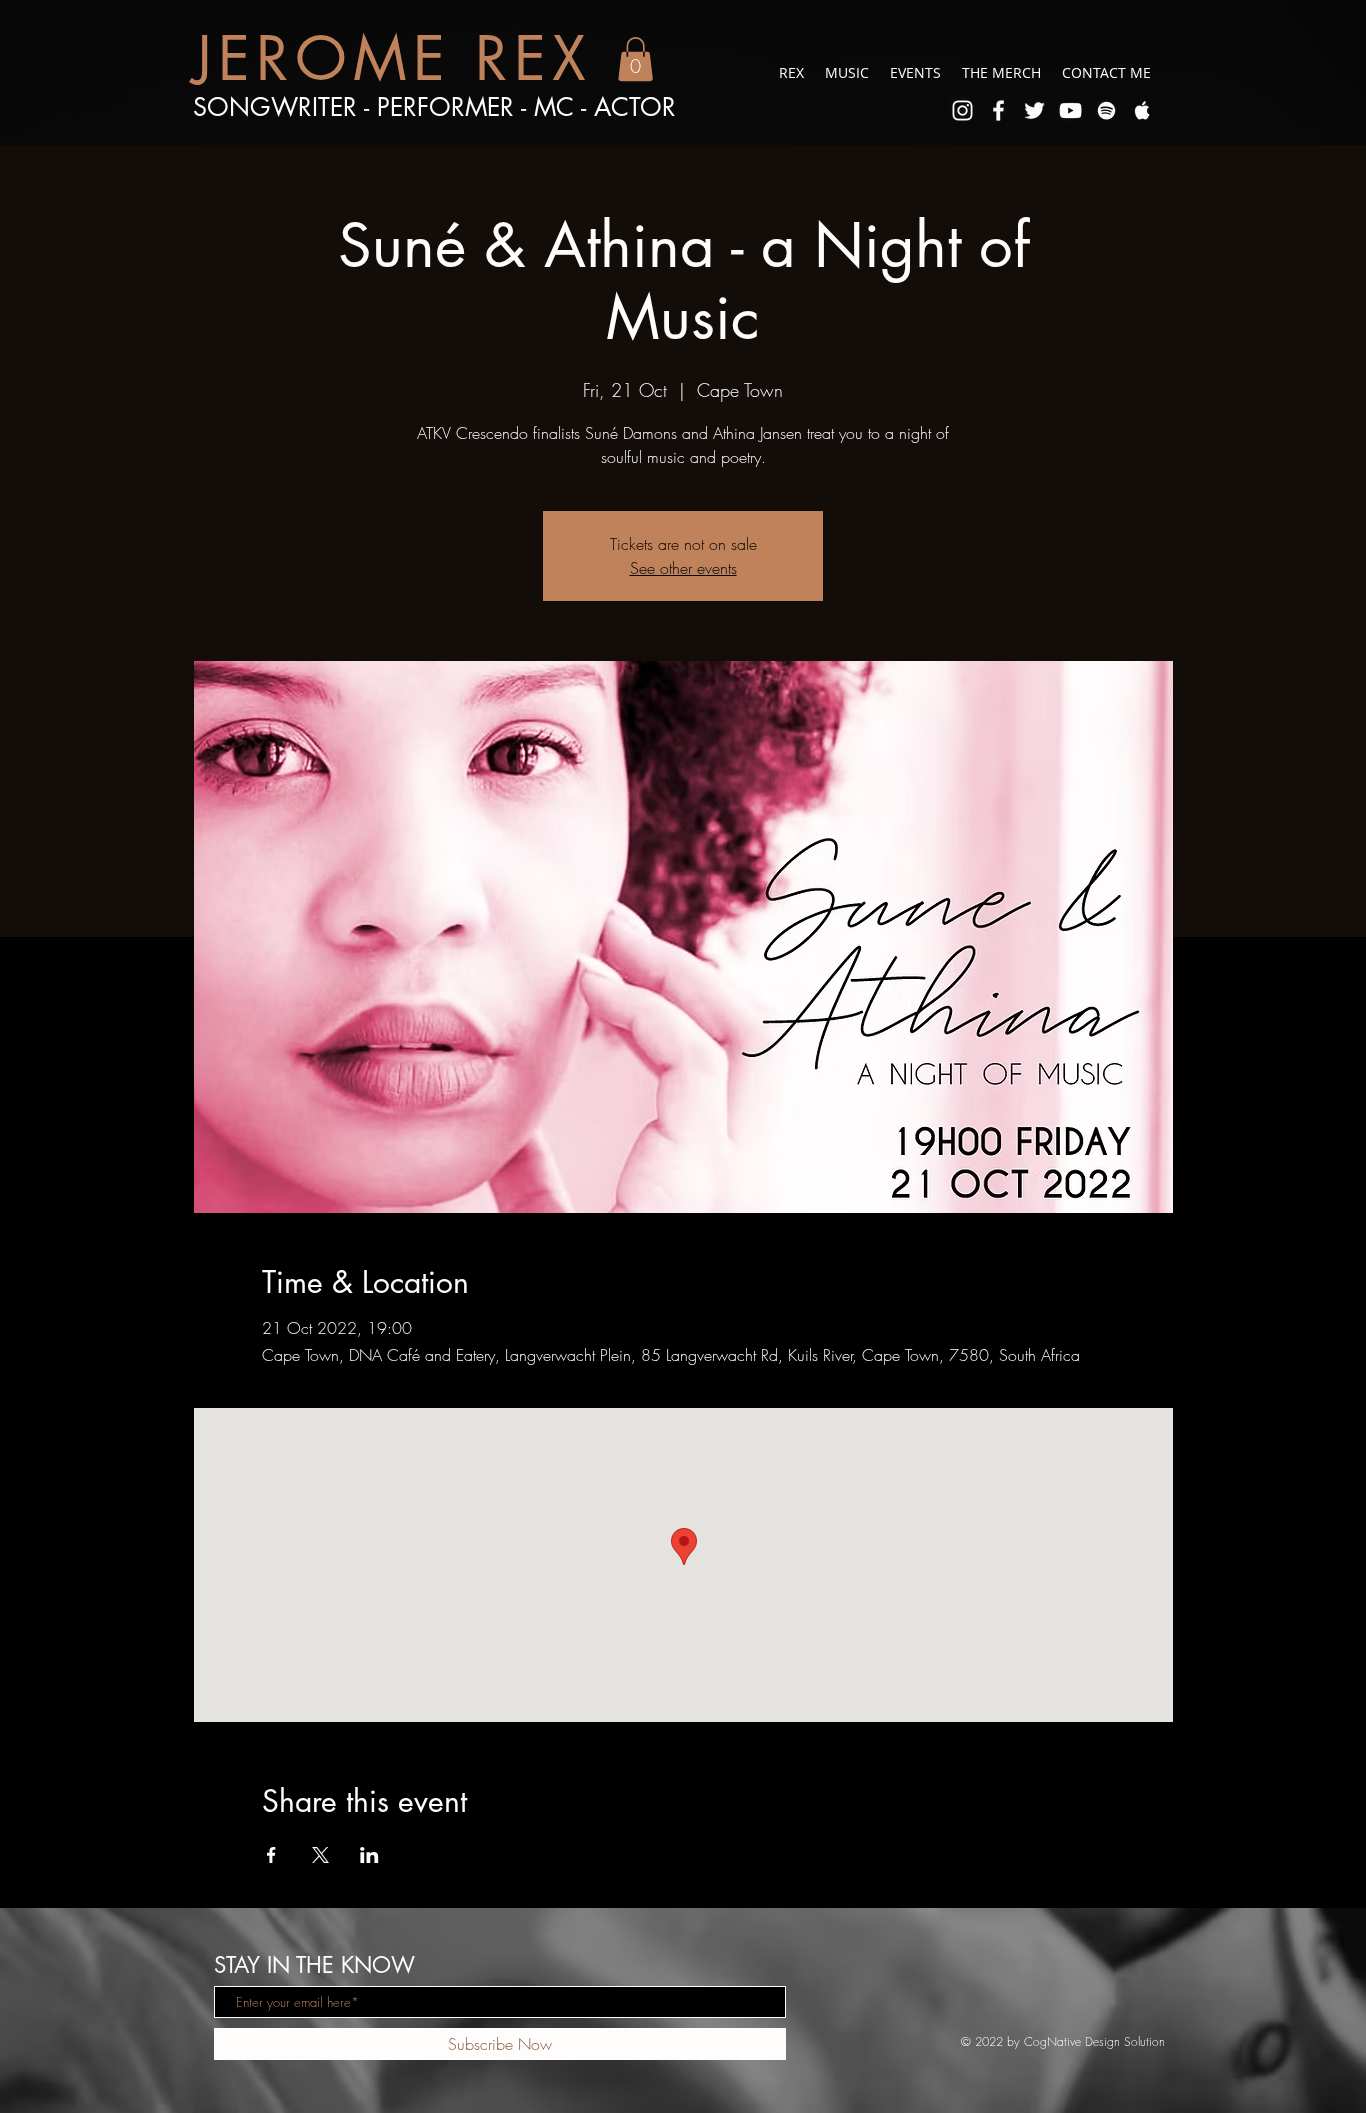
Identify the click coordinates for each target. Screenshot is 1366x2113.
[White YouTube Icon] (1070, 110)
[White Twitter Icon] (1034, 110)
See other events (683, 568)
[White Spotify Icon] (1106, 110)
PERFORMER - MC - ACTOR (526, 107)
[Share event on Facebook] (271, 1855)
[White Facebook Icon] (998, 110)
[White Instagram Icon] (962, 110)
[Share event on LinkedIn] (369, 1855)
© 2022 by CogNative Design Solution (1063, 2041)
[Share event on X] (320, 1855)
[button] (635, 59)
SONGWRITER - (285, 107)
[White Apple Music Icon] (1142, 110)
